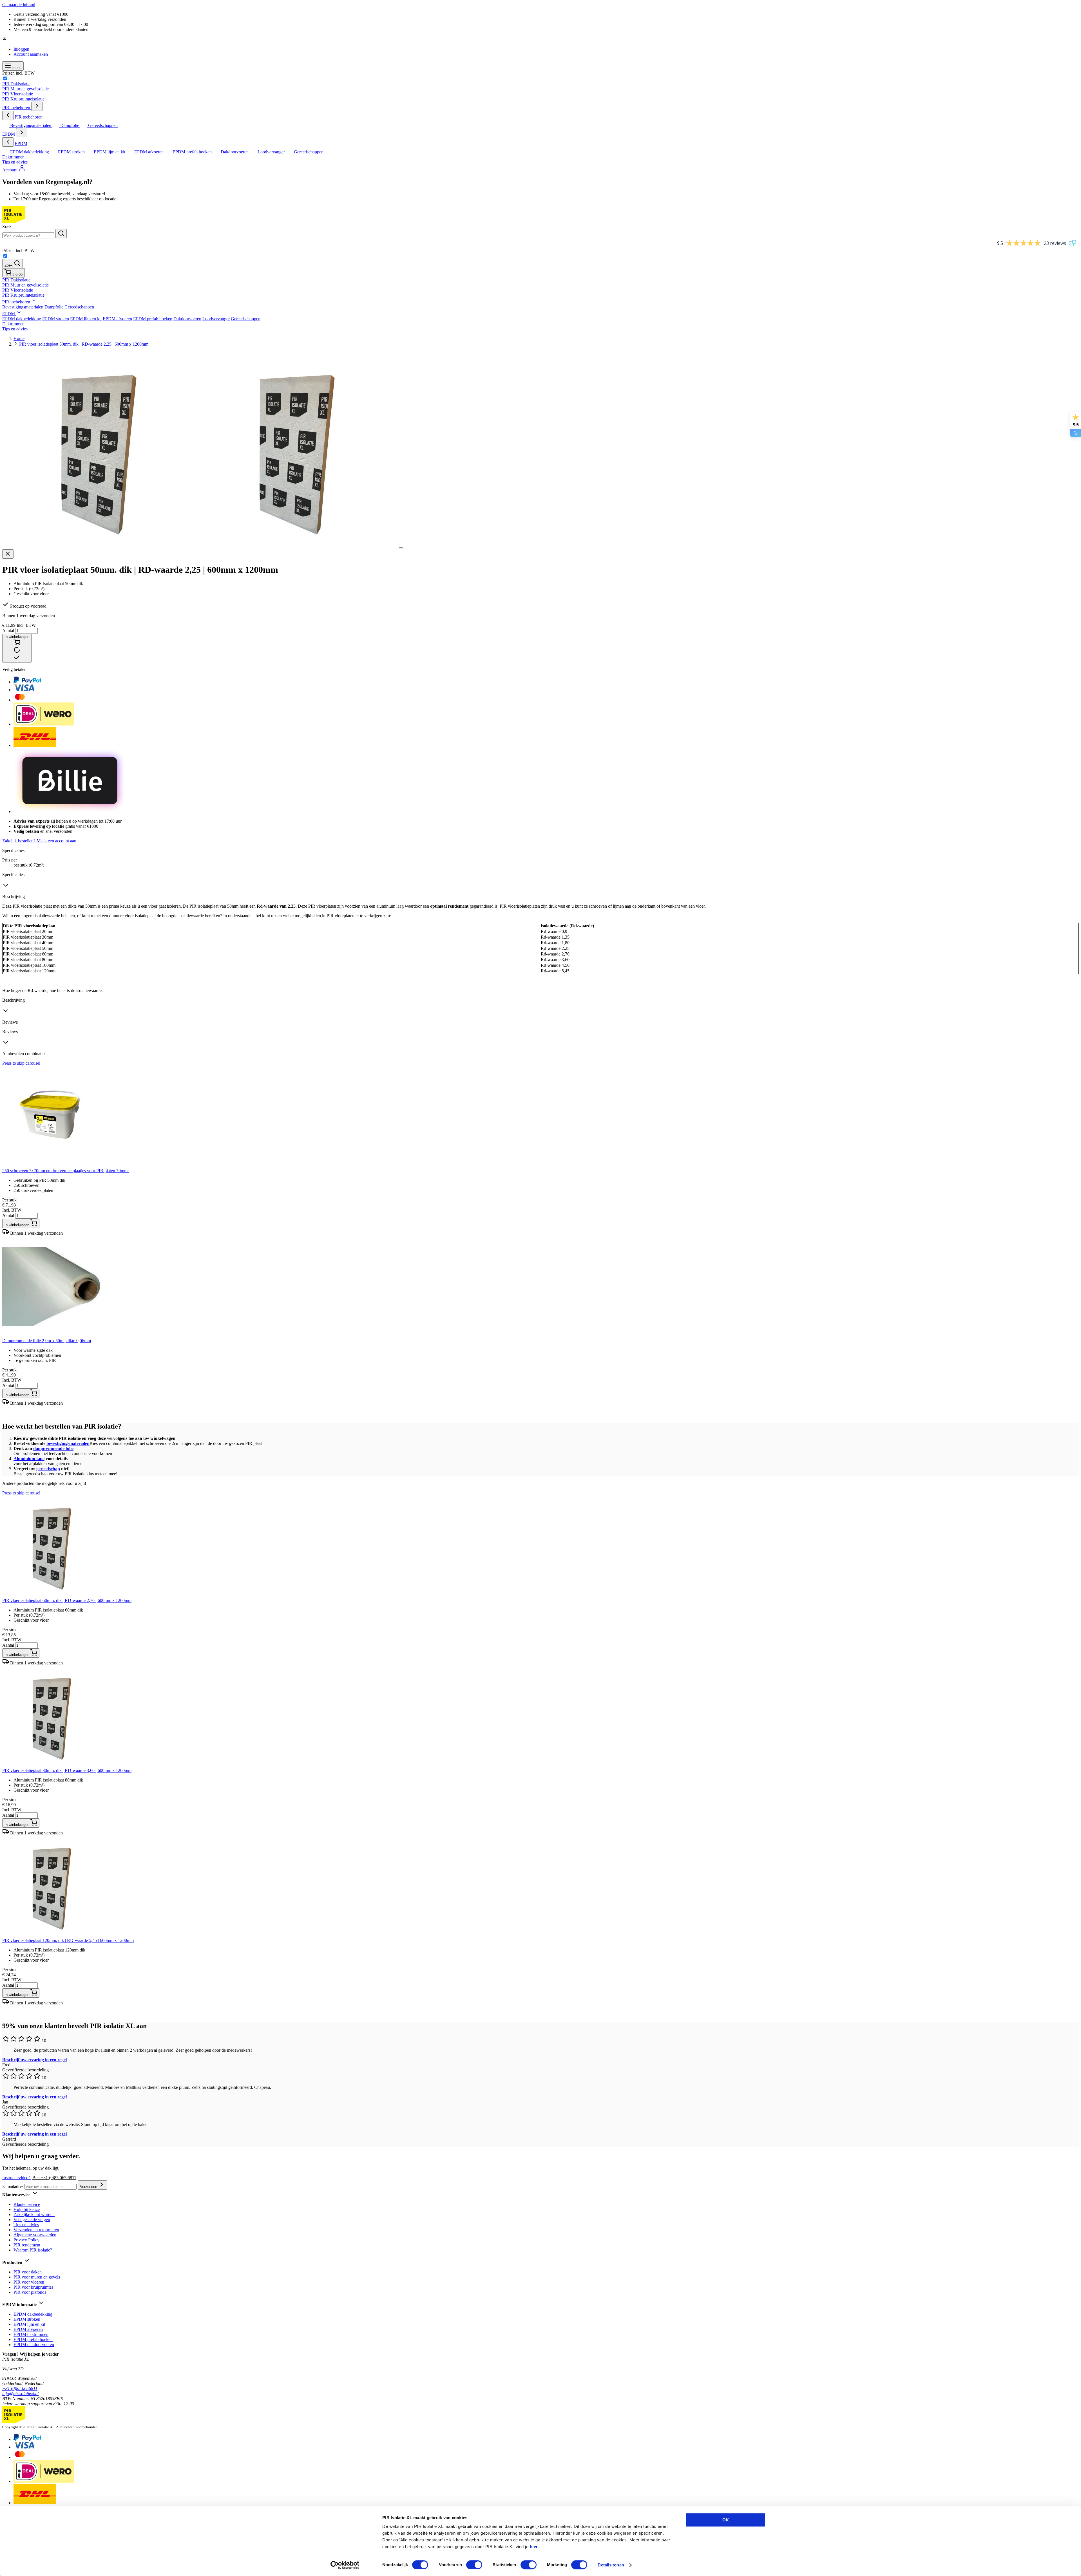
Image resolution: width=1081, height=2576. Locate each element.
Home (19, 338)
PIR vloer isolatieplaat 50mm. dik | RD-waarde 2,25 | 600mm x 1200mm (84, 344)
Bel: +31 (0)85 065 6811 (54, 2178)
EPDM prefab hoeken (153, 319)
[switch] (474, 2565)
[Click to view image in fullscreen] (401, 548)
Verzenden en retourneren (36, 2230)
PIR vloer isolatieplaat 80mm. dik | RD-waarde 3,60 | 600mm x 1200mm (67, 1770)
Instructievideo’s (17, 2178)
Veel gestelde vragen (32, 2220)
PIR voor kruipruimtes (33, 2287)
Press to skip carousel (21, 1063)
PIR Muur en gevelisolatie (25, 89)
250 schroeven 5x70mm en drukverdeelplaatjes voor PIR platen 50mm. (65, 1171)
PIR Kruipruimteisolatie (23, 99)
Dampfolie (54, 307)
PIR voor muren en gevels (37, 2277)
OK (726, 2520)
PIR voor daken (28, 2272)
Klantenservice (27, 2204)
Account (10, 170)
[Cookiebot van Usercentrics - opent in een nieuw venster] (345, 2565)
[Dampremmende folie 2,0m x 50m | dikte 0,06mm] (53, 1336)
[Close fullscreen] (8, 554)
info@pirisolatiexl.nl (20, 2393)
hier (534, 2547)
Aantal (9, 631)
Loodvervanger (216, 319)
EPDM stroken (56, 319)
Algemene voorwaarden (35, 2235)
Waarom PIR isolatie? (33, 2250)
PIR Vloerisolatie (18, 94)
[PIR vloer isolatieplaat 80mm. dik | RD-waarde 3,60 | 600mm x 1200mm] (53, 1765)
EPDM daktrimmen (31, 2334)
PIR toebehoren (17, 108)
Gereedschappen (79, 307)
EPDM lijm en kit (86, 319)
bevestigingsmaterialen (68, 1443)
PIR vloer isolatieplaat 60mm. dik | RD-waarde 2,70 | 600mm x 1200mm (67, 1600)
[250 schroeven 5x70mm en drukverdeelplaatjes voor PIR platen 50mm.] (53, 1166)
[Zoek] (61, 234)
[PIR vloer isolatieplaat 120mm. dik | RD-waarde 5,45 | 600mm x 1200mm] (53, 1935)
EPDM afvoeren (117, 319)
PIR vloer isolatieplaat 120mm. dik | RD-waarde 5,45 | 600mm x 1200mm (68, 1940)
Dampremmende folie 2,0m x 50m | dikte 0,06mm (47, 1341)
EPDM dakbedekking (22, 319)
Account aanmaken (31, 54)
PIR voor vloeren (29, 2282)
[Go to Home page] (14, 221)
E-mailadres (13, 2186)
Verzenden (89, 2187)
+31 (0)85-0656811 (20, 2388)
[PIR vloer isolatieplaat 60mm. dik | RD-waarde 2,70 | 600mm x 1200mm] (53, 1595)
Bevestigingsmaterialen (23, 307)
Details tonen (611, 2565)
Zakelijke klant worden (34, 2214)
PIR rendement (27, 2245)
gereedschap (48, 1469)
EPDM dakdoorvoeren (34, 2345)
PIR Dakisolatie (16, 84)
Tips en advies (15, 162)
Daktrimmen (13, 157)
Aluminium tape (29, 1459)
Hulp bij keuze (27, 2209)
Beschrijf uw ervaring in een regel (34, 2060)
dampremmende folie (53, 1448)
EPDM (9, 134)
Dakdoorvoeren (187, 319)
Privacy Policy (26, 2240)
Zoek (7, 226)
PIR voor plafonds (30, 2292)
